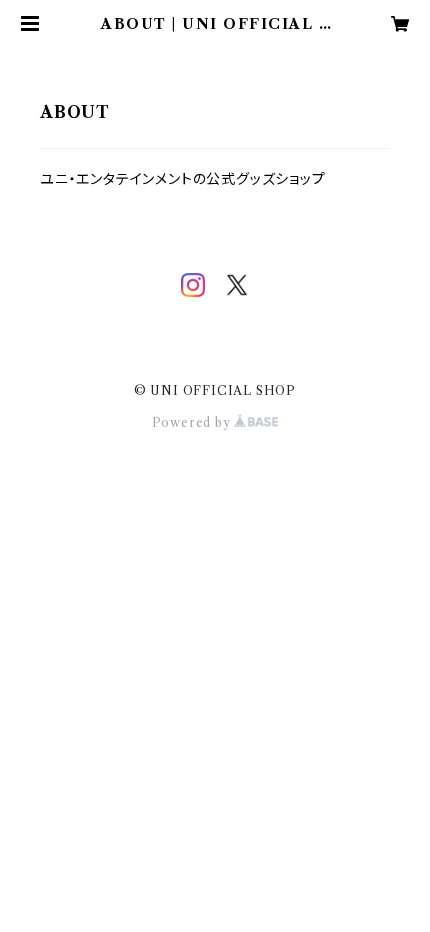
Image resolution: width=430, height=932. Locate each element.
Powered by (193, 422)
